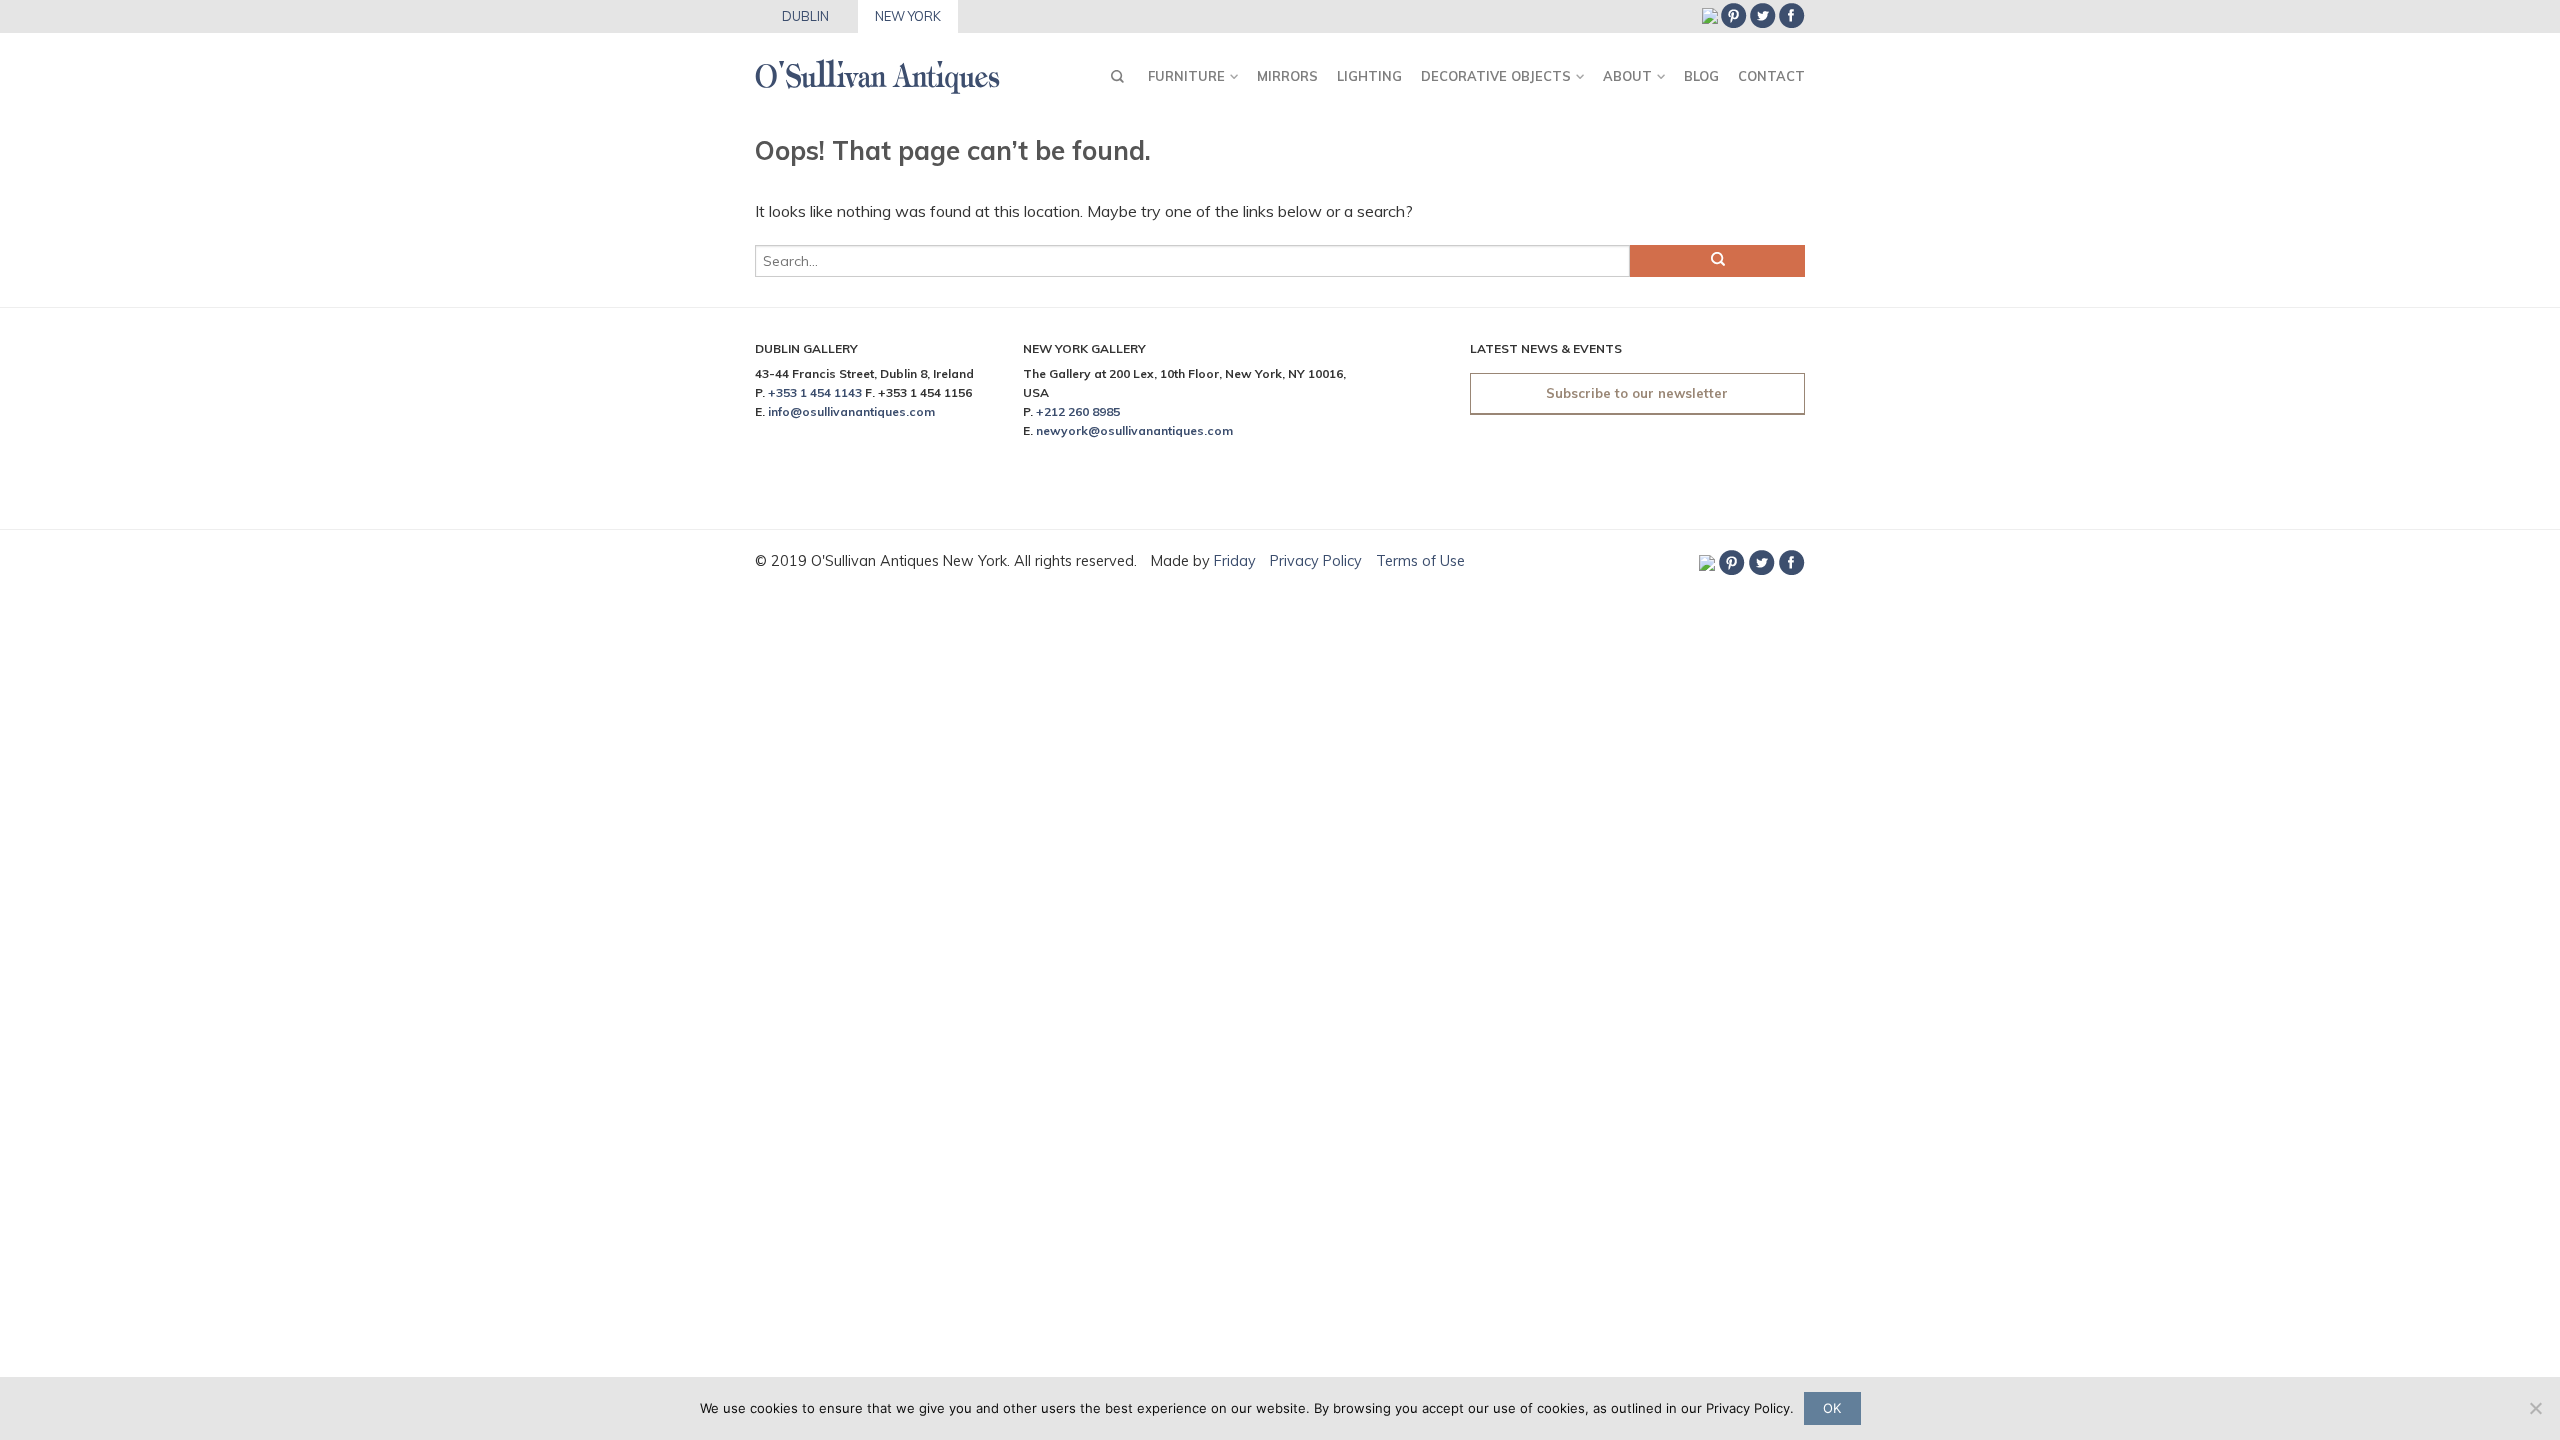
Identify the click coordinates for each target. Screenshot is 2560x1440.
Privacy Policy (1316, 561)
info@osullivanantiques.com (851, 411)
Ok (1832, 1408)
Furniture (1186, 76)
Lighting (1369, 76)
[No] (2535, 1408)
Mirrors (1287, 76)
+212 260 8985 (1078, 411)
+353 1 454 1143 (815, 392)
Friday (1237, 561)
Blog (1701, 76)
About (1627, 76)
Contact (1771, 76)
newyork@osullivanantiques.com (1134, 430)
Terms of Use (1420, 561)
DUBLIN (805, 16)
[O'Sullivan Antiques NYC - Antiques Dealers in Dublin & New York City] (877, 70)
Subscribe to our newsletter (1637, 393)
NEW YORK (908, 16)
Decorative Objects (1496, 76)
